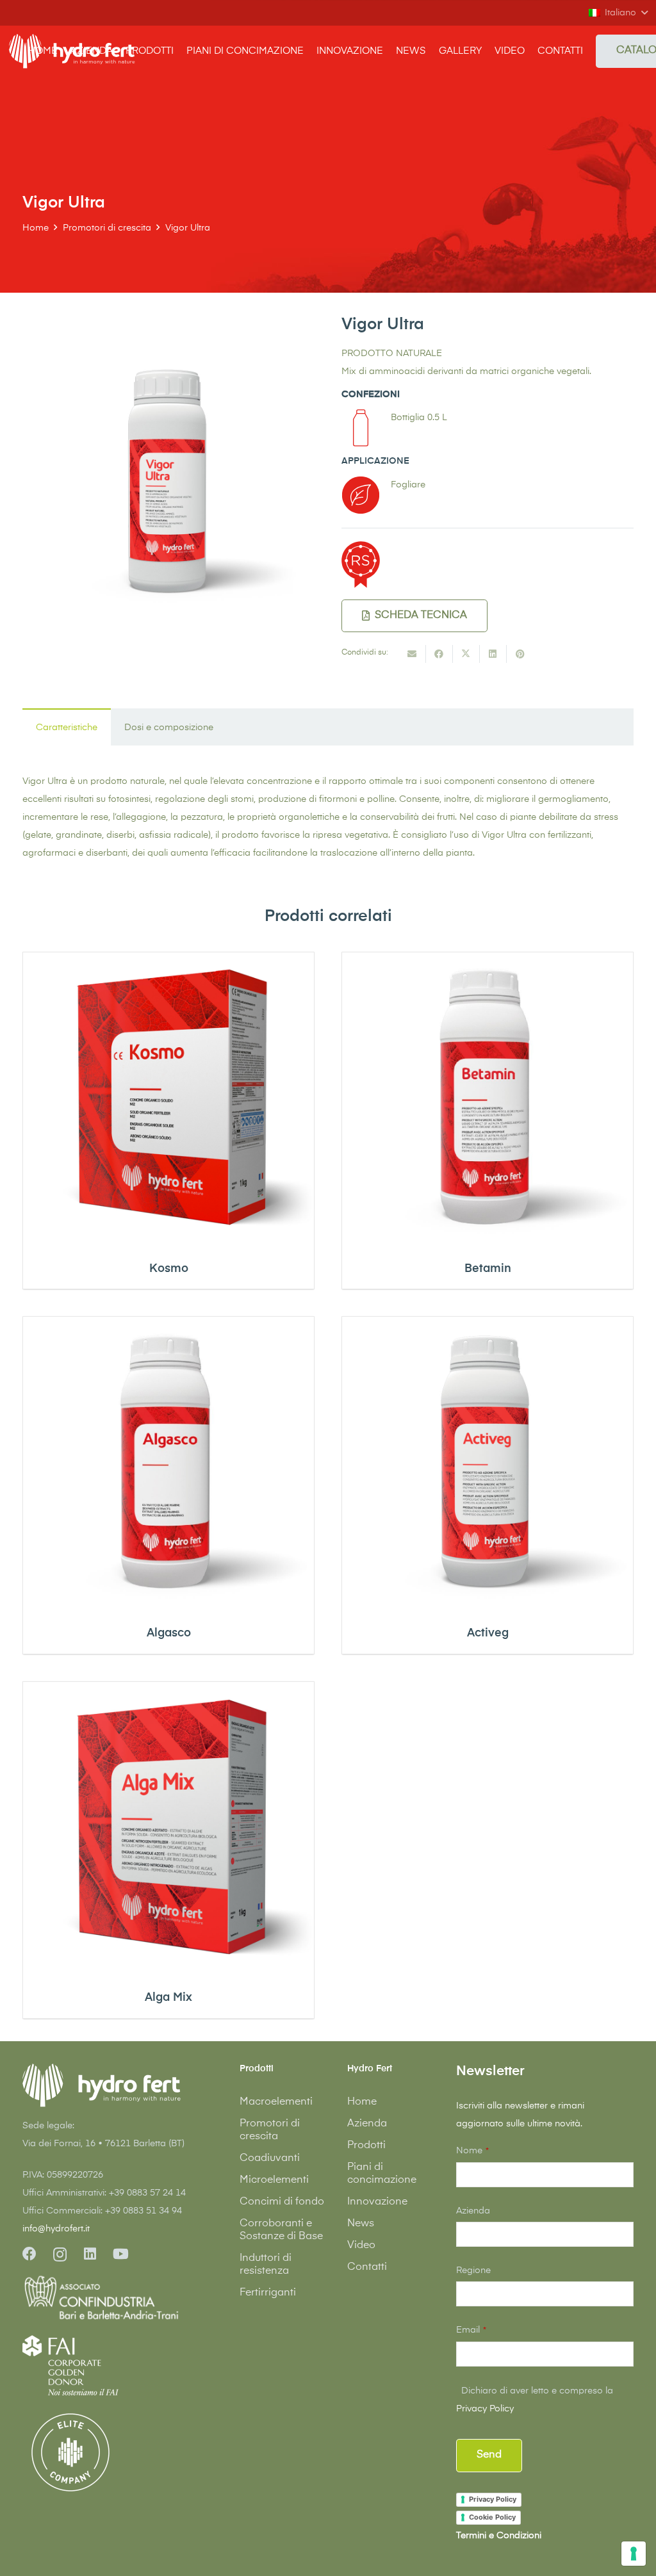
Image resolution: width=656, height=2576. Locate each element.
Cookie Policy (492, 2517)
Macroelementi (276, 2102)
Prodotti (366, 2146)
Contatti (367, 2267)
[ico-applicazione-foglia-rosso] (361, 495)
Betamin (488, 1269)
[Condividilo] (439, 654)
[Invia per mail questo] (413, 654)
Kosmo (169, 1269)
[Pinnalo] (520, 654)
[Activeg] (488, 1462)
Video (361, 2246)
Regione (473, 2270)
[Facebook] (29, 2254)
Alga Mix (168, 1998)
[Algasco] (168, 1462)
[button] (618, 13)
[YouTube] (121, 2254)
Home (362, 2102)
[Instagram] (60, 2254)
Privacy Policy (485, 2409)
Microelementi (274, 2180)
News (361, 2224)
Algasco (169, 1633)
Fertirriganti (268, 2293)
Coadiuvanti (270, 2158)
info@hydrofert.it (56, 2229)
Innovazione (377, 2202)
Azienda (367, 2124)
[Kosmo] (168, 1098)
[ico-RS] (361, 565)
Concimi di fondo (282, 2202)
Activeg (488, 1633)
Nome (472, 2151)
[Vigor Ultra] (168, 324)
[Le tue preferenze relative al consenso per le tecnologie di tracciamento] (634, 2554)
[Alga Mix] (168, 1827)
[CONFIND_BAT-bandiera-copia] (111, 2299)
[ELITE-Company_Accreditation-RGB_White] (70, 2452)
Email (471, 2330)
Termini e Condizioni (499, 2536)
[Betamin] (488, 1098)
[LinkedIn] (90, 2254)
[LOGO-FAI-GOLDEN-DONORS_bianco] (70, 2365)
